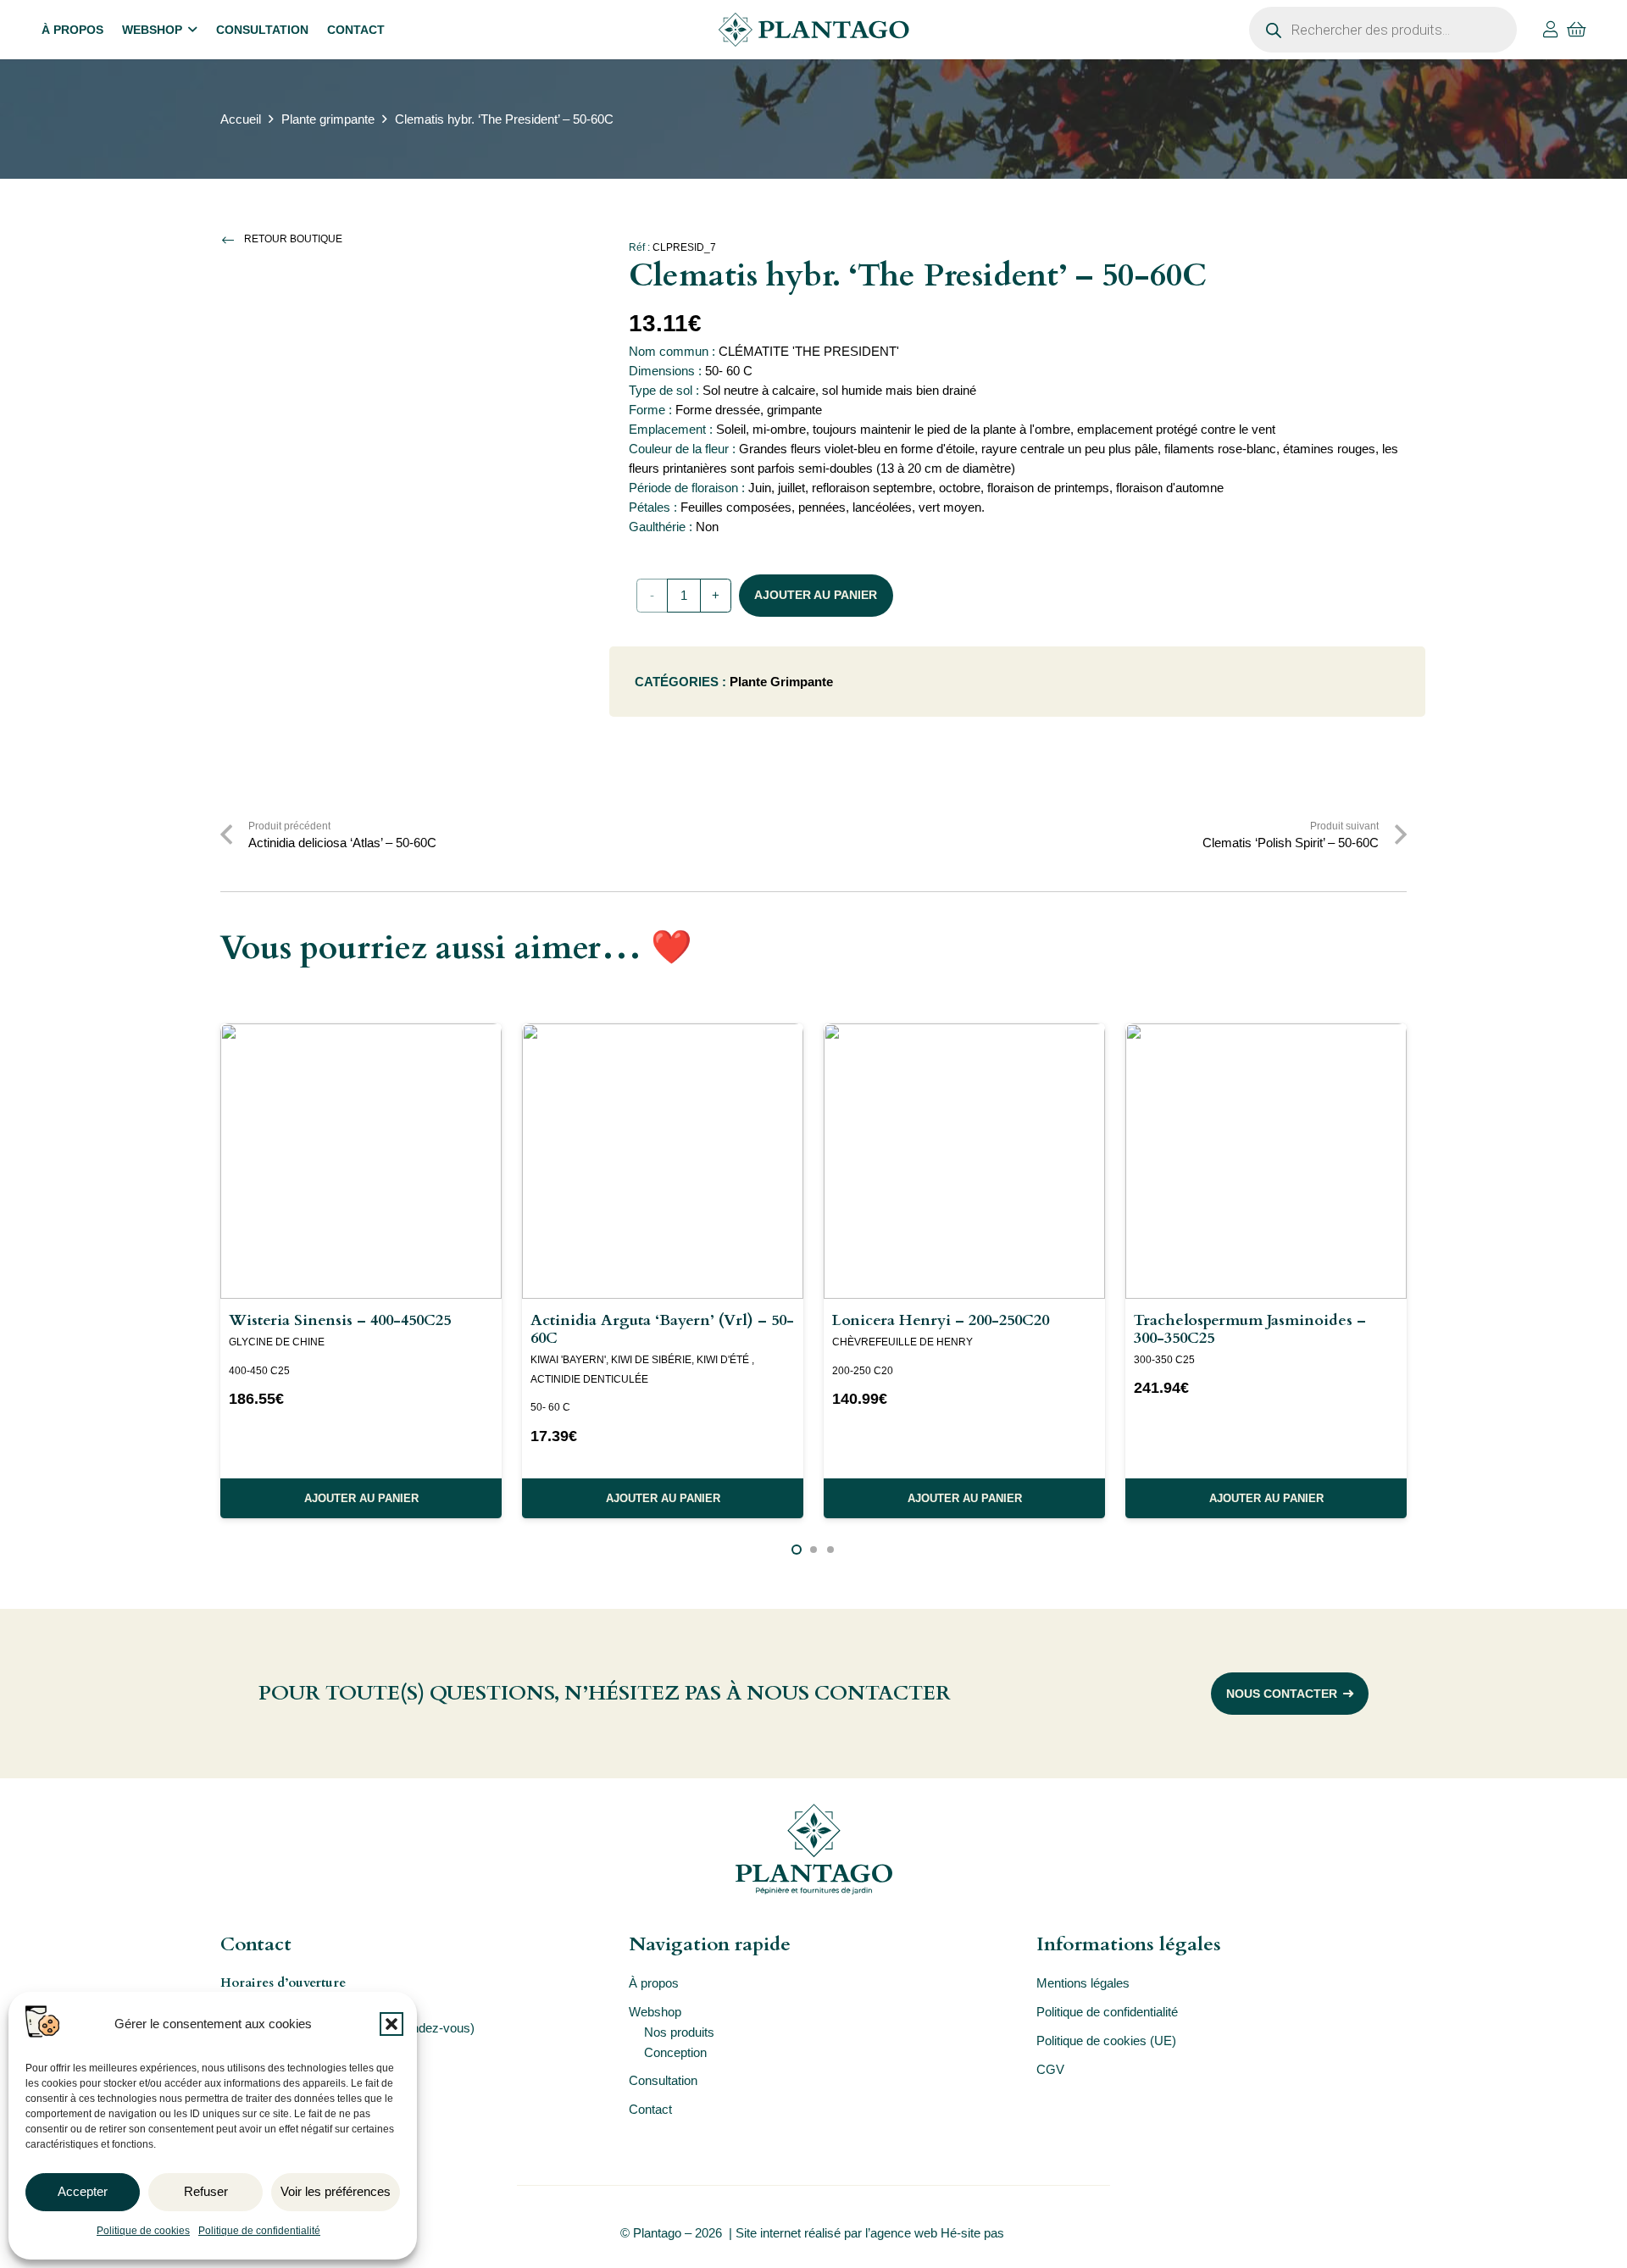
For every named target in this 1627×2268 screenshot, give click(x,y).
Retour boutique (293, 239)
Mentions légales (1083, 1983)
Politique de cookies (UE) (1106, 2041)
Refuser (206, 2191)
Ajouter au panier (816, 595)
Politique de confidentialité (259, 2231)
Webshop (655, 2012)
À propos (654, 1983)
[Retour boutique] (232, 240)
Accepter (83, 2191)
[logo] (813, 30)
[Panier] (1577, 30)
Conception (675, 2052)
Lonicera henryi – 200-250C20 (941, 1320)
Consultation (663, 2080)
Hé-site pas (974, 2233)
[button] (391, 2024)
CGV (1050, 2069)
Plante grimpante (328, 119)
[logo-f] (813, 1849)
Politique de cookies (143, 2231)
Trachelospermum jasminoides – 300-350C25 (1250, 1329)
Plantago (657, 2233)
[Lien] (1551, 30)
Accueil (241, 119)
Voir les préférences (336, 2191)
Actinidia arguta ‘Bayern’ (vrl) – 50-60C (662, 1329)
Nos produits (679, 2032)
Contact (650, 2109)
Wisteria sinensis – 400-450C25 (340, 1320)
